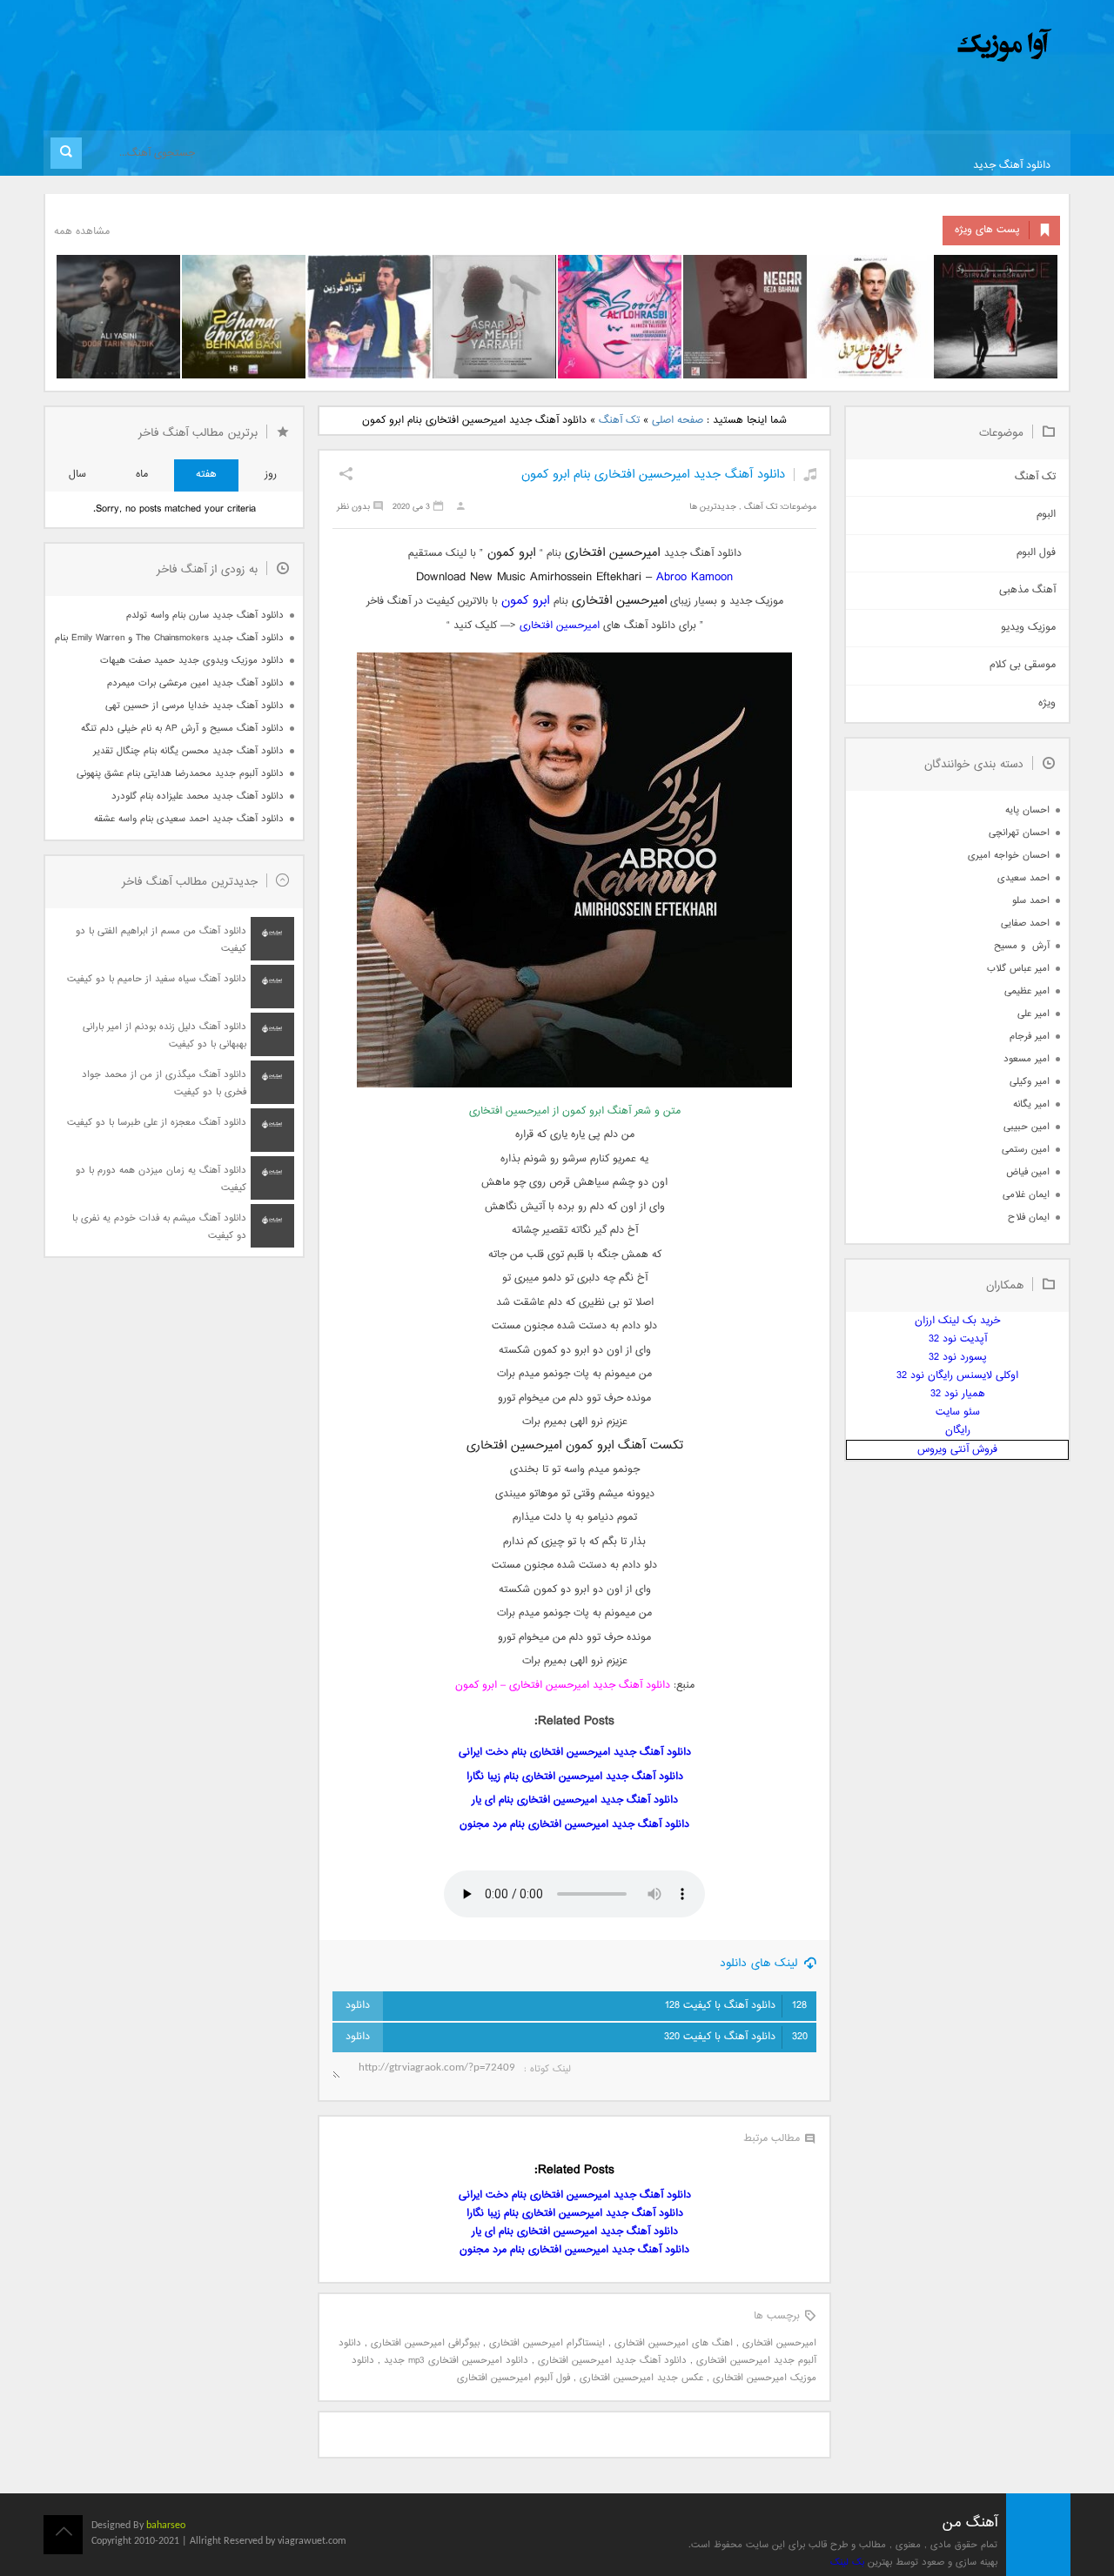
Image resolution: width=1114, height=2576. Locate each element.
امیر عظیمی (1027, 991)
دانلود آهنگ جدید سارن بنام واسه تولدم (205, 616)
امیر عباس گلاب (1018, 969)
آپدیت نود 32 (958, 1339)
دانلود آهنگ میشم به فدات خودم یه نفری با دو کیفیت (159, 1227)
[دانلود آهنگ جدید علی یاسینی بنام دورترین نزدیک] (118, 317)
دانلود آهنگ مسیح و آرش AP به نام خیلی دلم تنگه (182, 729)
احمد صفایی (1025, 923)
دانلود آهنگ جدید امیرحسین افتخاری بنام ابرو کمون (653, 475)
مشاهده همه (82, 232)
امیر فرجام (1030, 1037)
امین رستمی (1026, 1150)
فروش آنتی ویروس (957, 1450)
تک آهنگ (619, 421)
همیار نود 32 (958, 1394)
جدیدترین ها (713, 507)
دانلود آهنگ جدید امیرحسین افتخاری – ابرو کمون (563, 1686)
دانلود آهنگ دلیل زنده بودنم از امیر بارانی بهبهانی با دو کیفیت (164, 1036)
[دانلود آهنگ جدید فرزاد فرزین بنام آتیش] (369, 317)
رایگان (958, 1431)
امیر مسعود (1027, 1059)
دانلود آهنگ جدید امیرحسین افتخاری (612, 2361)
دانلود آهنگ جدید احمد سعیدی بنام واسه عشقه (189, 819)
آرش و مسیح (1022, 946)
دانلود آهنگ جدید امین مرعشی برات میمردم (195, 683)
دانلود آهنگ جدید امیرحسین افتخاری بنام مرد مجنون (574, 1825)
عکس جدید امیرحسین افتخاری (641, 2378)
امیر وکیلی (1030, 1082)
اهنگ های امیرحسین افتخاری (674, 2343)
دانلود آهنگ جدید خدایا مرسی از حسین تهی (195, 706)
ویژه (1047, 703)
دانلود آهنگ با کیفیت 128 (736, 2006)
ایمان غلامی (1026, 1195)
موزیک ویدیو (1028, 628)
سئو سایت (958, 1412)
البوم (1046, 515)
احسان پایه (1027, 810)
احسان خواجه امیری (1009, 856)
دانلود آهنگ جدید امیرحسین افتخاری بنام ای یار (575, 1800)
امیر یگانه (1031, 1104)
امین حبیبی (1027, 1127)
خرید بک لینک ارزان (957, 1321)
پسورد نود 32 (958, 1358)
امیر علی (1033, 1014)
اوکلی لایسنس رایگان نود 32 (957, 1376)
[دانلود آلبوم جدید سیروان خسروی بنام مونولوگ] (996, 317)
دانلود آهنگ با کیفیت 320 (736, 2037)
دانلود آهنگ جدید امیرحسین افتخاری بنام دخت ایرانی (575, 1753)
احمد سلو (1031, 901)
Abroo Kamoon (695, 577)
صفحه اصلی (678, 421)
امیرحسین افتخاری (560, 626)
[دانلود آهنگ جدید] (860, 46)
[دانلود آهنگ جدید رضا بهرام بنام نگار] (745, 317)
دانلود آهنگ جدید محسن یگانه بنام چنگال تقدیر (188, 751)
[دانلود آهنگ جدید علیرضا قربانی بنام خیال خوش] (870, 317)
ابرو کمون (525, 601)
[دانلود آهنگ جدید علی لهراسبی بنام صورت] (620, 317)
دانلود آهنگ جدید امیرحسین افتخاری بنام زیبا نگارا (575, 1777)
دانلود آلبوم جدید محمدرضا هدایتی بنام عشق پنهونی (180, 774)
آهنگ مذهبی (1027, 590)
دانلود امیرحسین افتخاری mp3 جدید (456, 2361)
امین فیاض (1028, 1172)
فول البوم (1036, 553)
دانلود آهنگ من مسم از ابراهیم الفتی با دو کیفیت (161, 940)
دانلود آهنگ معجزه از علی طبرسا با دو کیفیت (157, 1123)
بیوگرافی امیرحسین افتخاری (425, 2343)
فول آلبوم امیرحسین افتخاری (513, 2378)
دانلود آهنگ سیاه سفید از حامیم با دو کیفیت (157, 979)
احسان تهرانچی (1019, 833)
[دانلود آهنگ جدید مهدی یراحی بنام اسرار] (494, 317)
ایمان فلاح (1029, 1218)
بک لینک (847, 2563)
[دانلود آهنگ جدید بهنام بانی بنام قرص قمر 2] (244, 317)
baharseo (166, 2526)
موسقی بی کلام (1023, 665)
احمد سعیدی (1023, 878)
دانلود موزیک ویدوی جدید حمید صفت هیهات (192, 661)
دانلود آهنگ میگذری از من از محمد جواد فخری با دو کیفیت (164, 1084)
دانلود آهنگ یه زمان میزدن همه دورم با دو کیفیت (161, 1179)
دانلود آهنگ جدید (1012, 166)
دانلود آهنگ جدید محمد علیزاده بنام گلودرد (198, 796)
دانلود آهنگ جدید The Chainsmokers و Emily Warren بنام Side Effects (169, 638)
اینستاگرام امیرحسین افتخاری (547, 2343)
